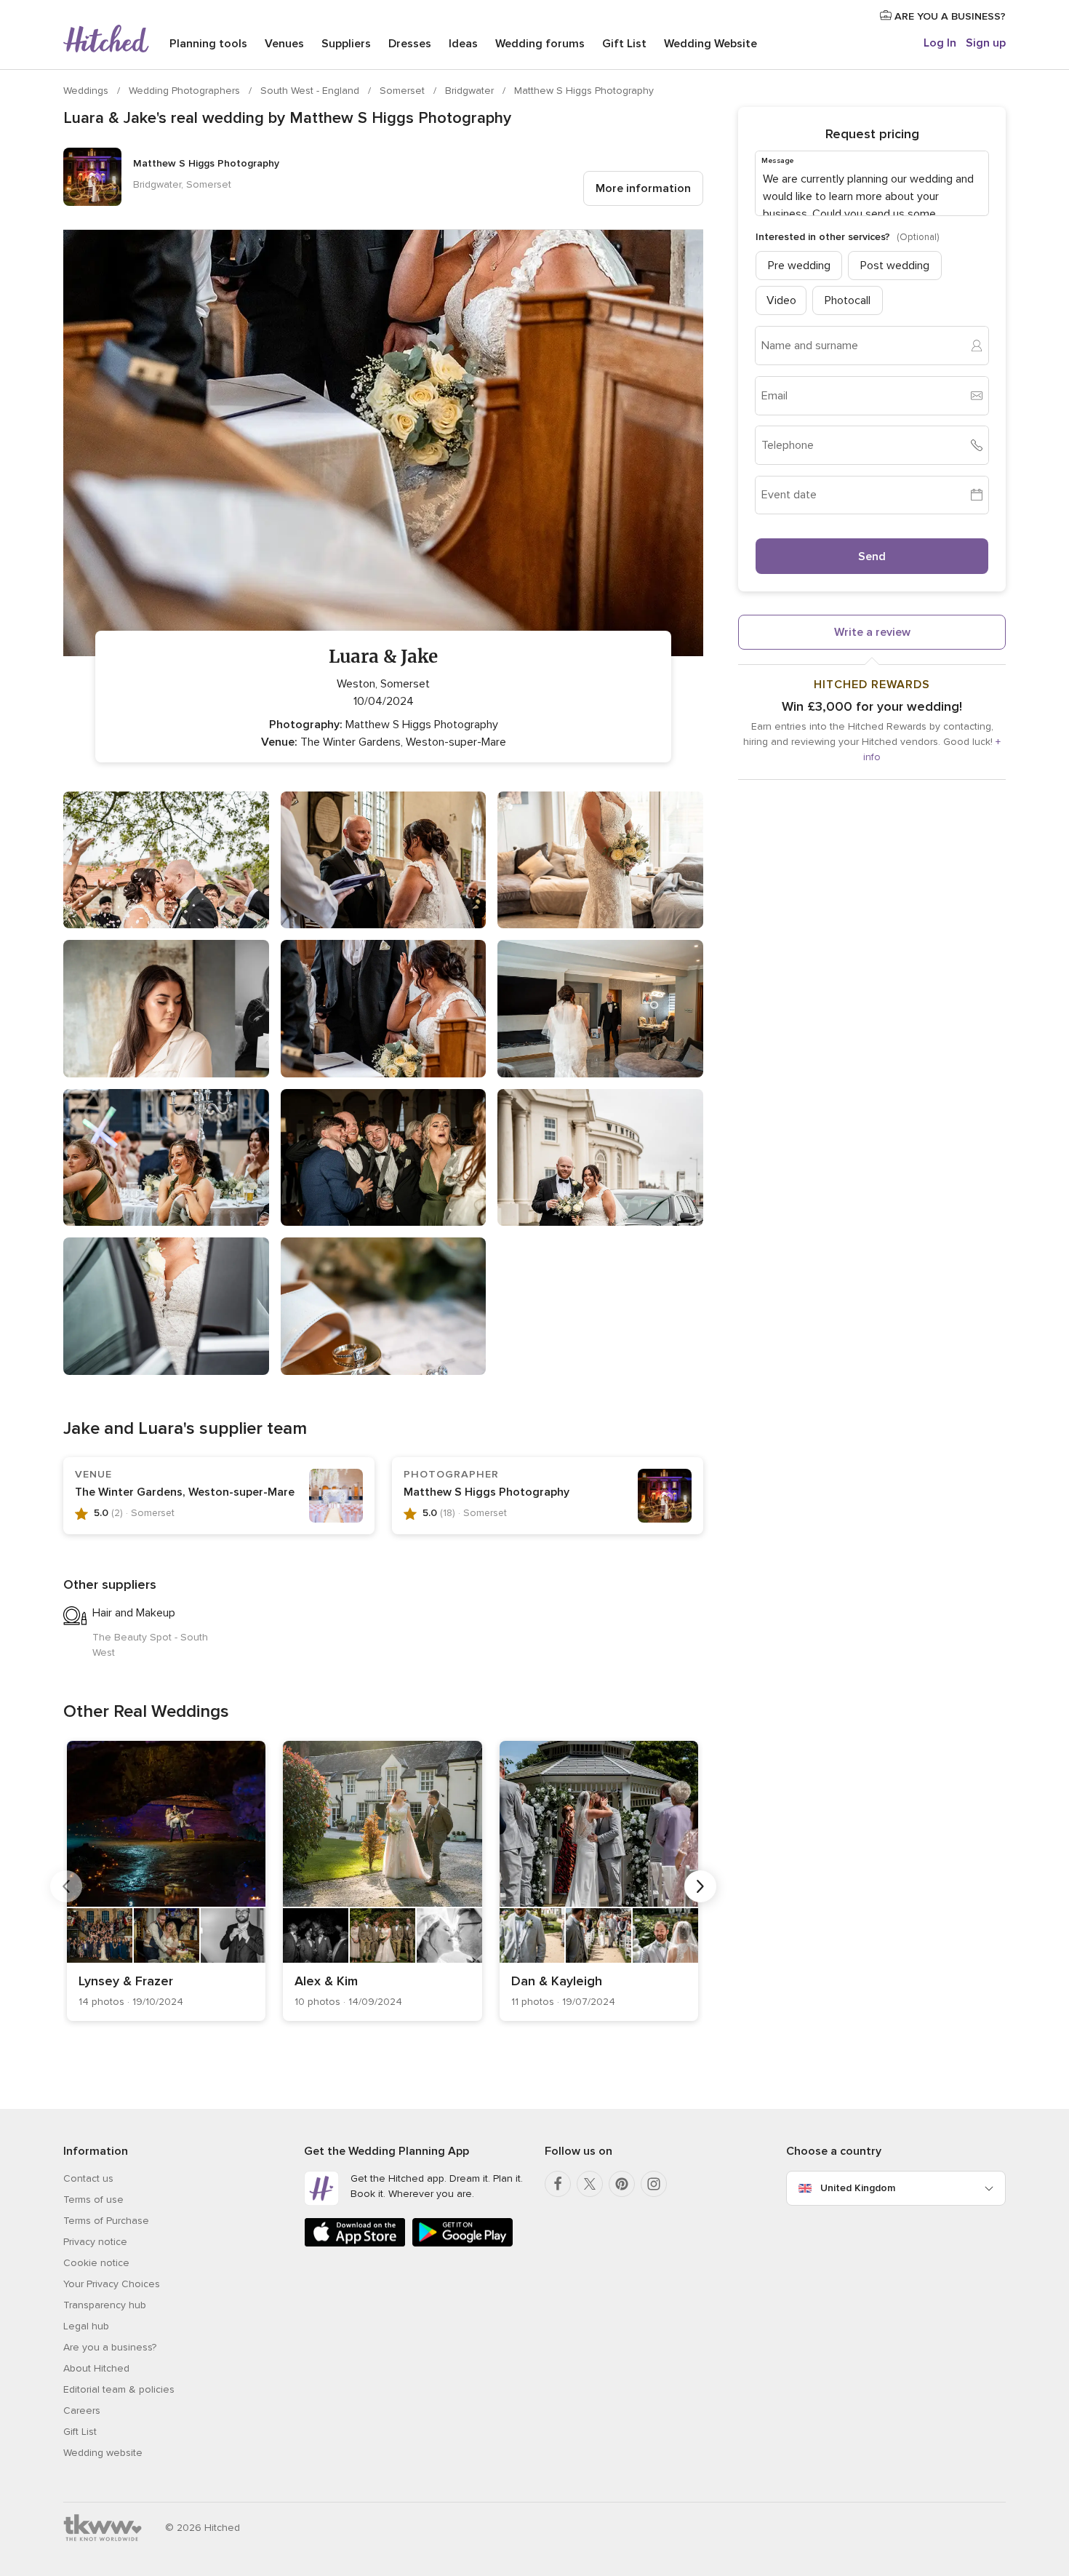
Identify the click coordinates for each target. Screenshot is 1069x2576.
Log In (940, 43)
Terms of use (93, 2200)
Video (781, 300)
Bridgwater (471, 91)
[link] (166, 1881)
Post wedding (895, 265)
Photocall (848, 300)
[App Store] (355, 2244)
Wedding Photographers (186, 91)
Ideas (463, 44)
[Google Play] (463, 2244)
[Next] (700, 1886)
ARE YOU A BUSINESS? (949, 16)
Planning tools (208, 44)
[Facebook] (558, 2184)
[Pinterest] (622, 2184)
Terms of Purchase (106, 2221)
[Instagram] (654, 2184)
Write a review (872, 631)
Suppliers (346, 44)
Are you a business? (110, 2347)
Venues (284, 44)
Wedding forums (540, 44)
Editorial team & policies (119, 2389)
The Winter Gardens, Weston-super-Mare (185, 1492)
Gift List (624, 44)
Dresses (410, 44)
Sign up (986, 43)
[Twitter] (590, 2184)
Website (710, 44)
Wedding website (103, 2453)
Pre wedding (799, 265)
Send (872, 556)
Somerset (404, 91)
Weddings (87, 91)
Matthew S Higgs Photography (584, 91)
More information (643, 188)
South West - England (311, 91)
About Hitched (96, 2368)
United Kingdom (858, 2188)
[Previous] (66, 1886)
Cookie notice (96, 2263)
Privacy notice (95, 2242)
